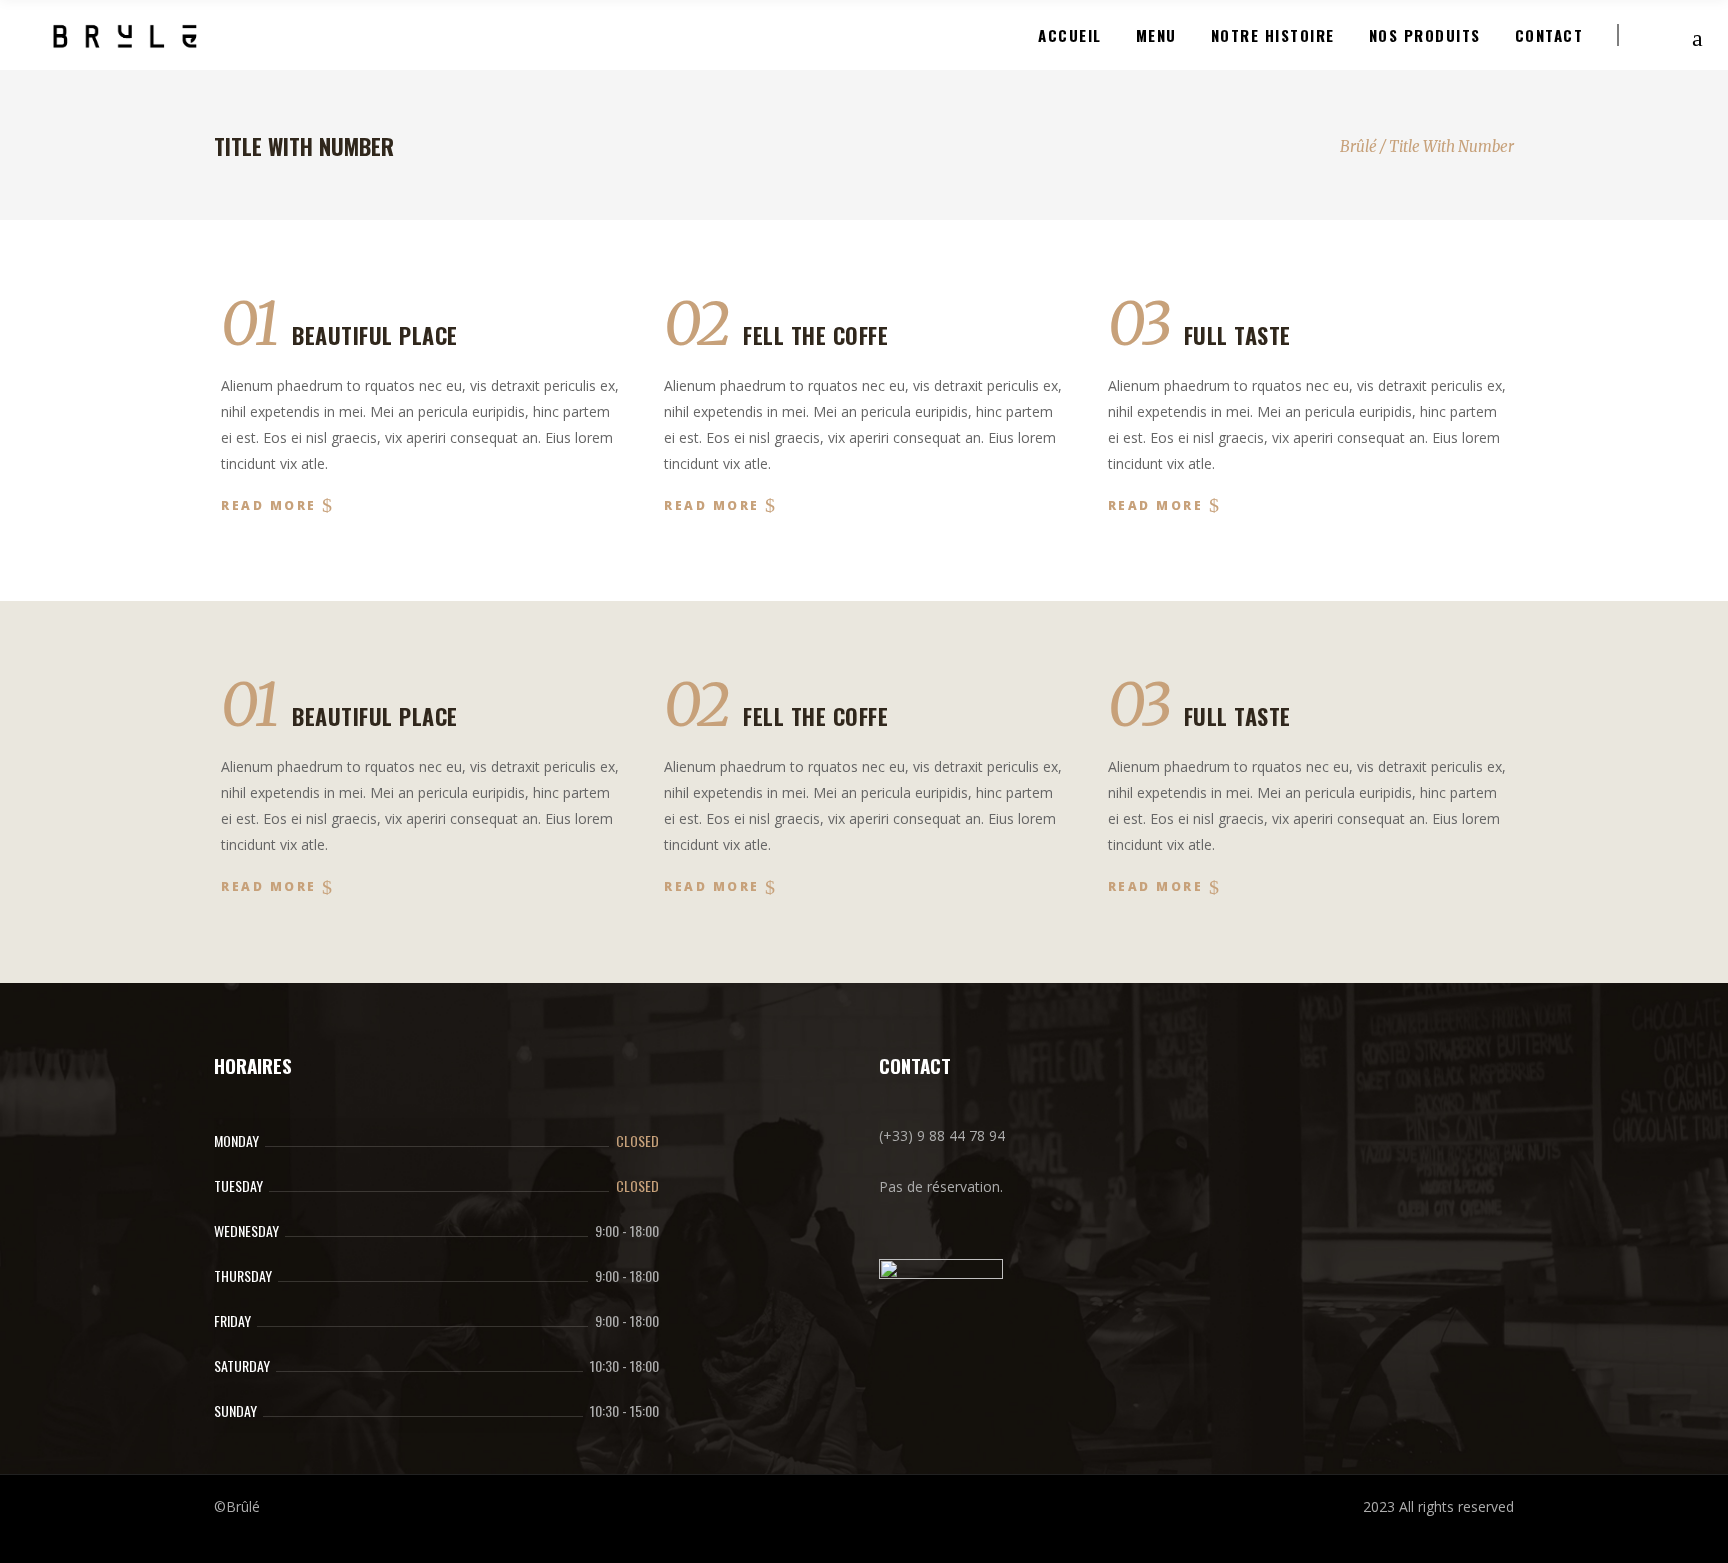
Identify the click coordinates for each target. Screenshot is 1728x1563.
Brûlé (1358, 146)
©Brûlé (237, 1506)
